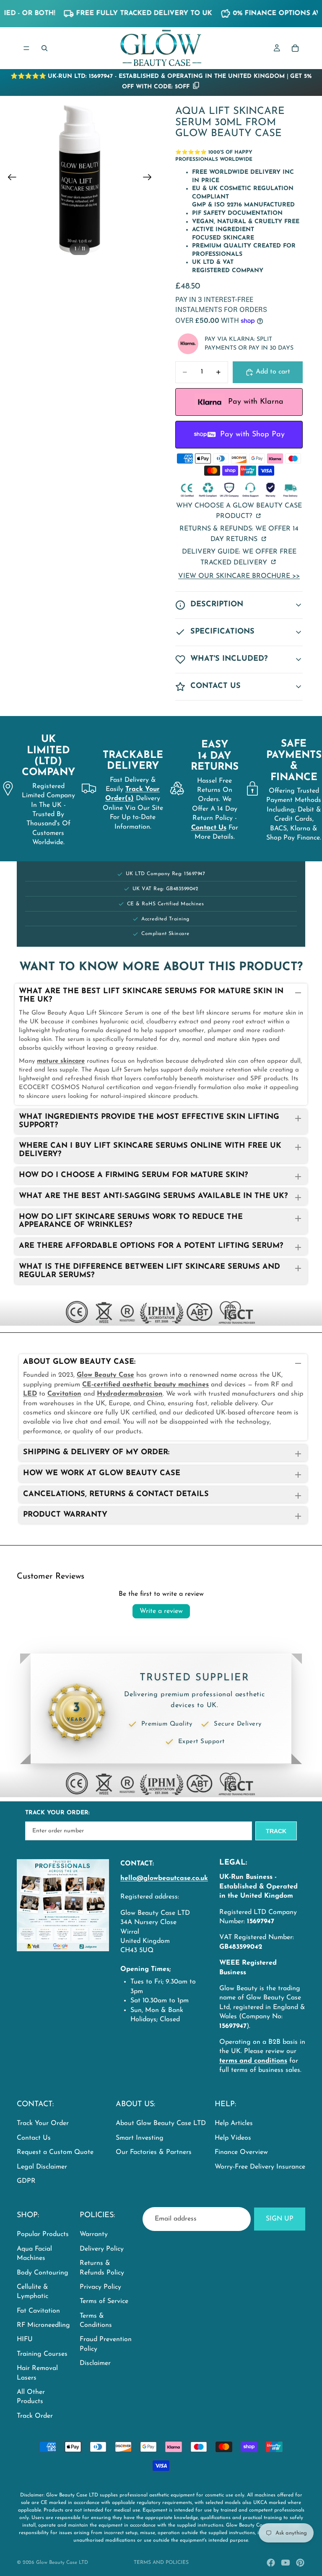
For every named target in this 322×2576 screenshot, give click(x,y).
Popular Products (43, 2234)
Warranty (94, 2234)
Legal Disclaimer (42, 2167)
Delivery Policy (102, 2249)
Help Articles (234, 2123)
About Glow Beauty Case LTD (161, 2123)
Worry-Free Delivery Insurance (260, 2167)
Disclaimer (95, 2363)
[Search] (44, 48)
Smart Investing (140, 2138)
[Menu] (26, 48)
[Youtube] (286, 2563)
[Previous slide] (9, 179)
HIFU (25, 2339)
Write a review (161, 1611)
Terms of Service (104, 2301)
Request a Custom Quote (55, 2152)
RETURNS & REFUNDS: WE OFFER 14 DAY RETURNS (239, 534)
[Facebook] (271, 2563)
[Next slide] (150, 179)
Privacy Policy (100, 2287)
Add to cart (273, 372)
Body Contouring (43, 2272)
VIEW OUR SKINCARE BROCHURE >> (239, 576)
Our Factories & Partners (154, 2152)
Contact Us (34, 2138)
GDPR (26, 2181)
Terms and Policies (161, 2563)
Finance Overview (241, 2152)
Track (276, 1831)
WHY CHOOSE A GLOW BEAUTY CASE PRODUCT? (239, 511)
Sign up (280, 2219)
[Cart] (295, 48)
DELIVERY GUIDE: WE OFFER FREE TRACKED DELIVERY (239, 557)
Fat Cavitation (38, 2311)
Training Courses (42, 2354)
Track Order (35, 2416)
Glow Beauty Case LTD (62, 2563)
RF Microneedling (43, 2325)
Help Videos (233, 2138)
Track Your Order (43, 2123)
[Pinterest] (300, 2563)
